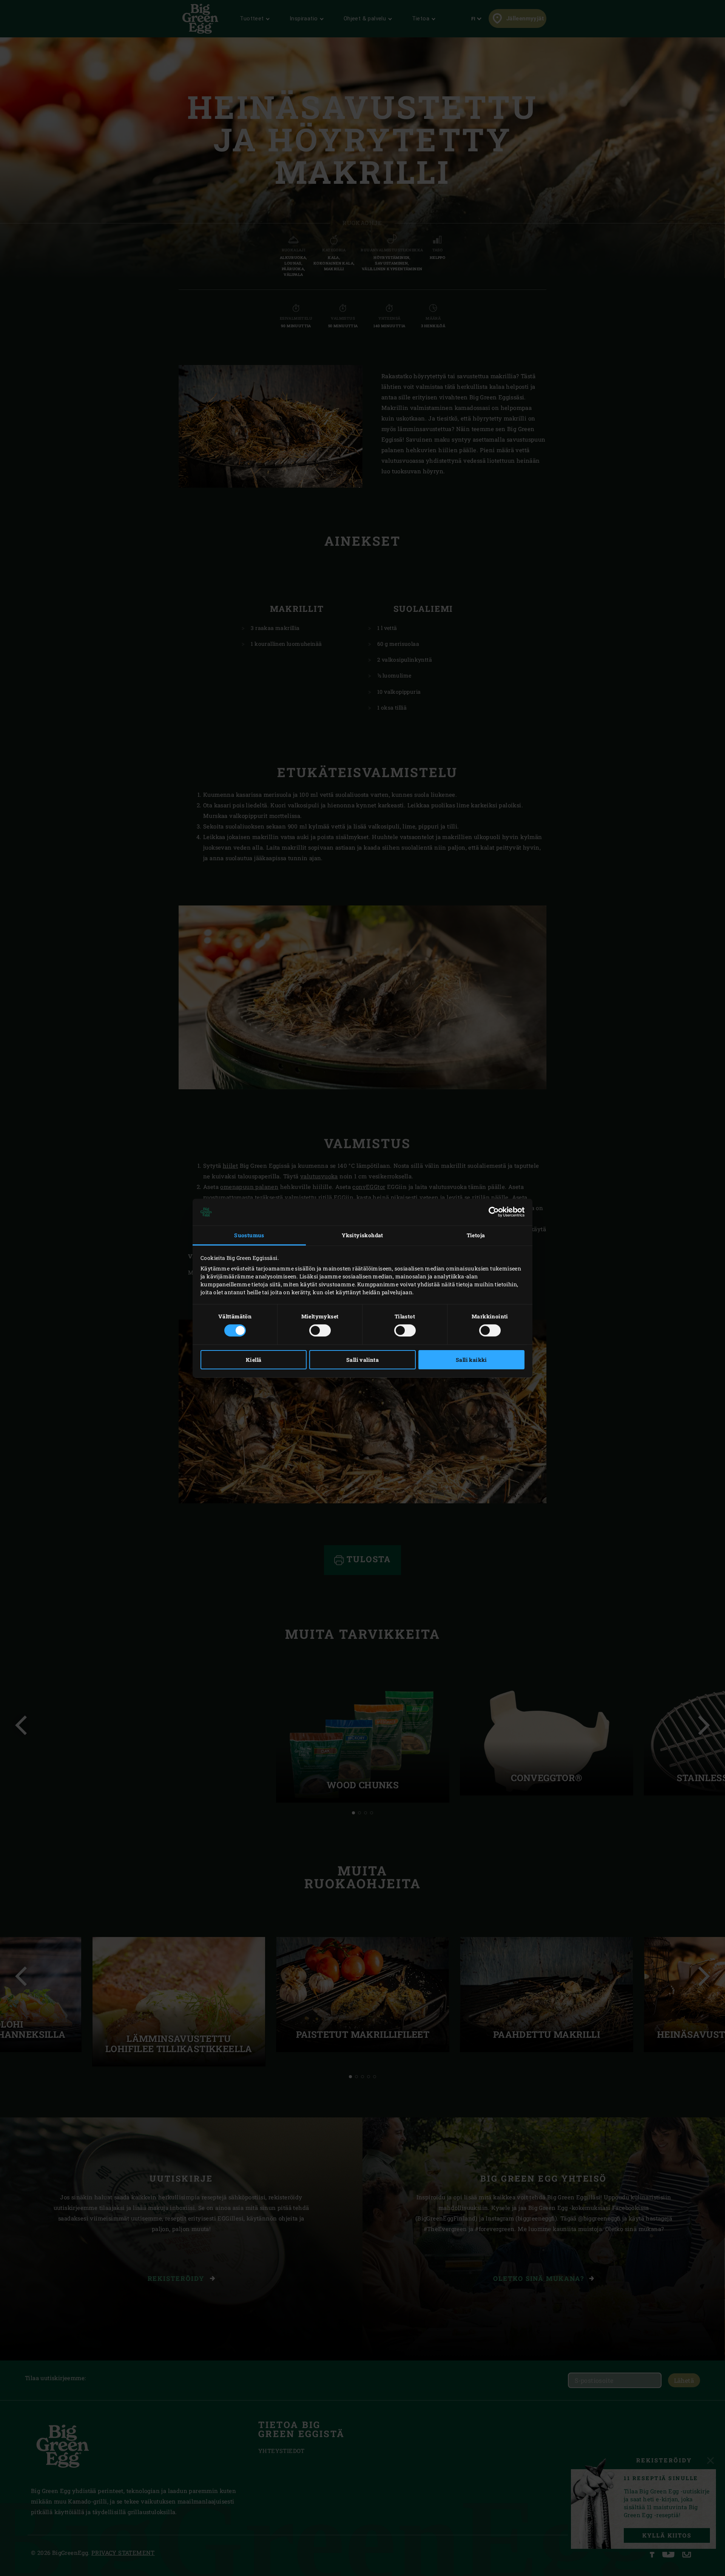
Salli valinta (362, 1360)
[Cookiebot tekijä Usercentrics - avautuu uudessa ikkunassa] (491, 1212)
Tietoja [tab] (476, 1235)
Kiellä (254, 1360)
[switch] (320, 1330)
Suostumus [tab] (249, 1235)
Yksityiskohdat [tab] (362, 1235)
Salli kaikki (471, 1360)
